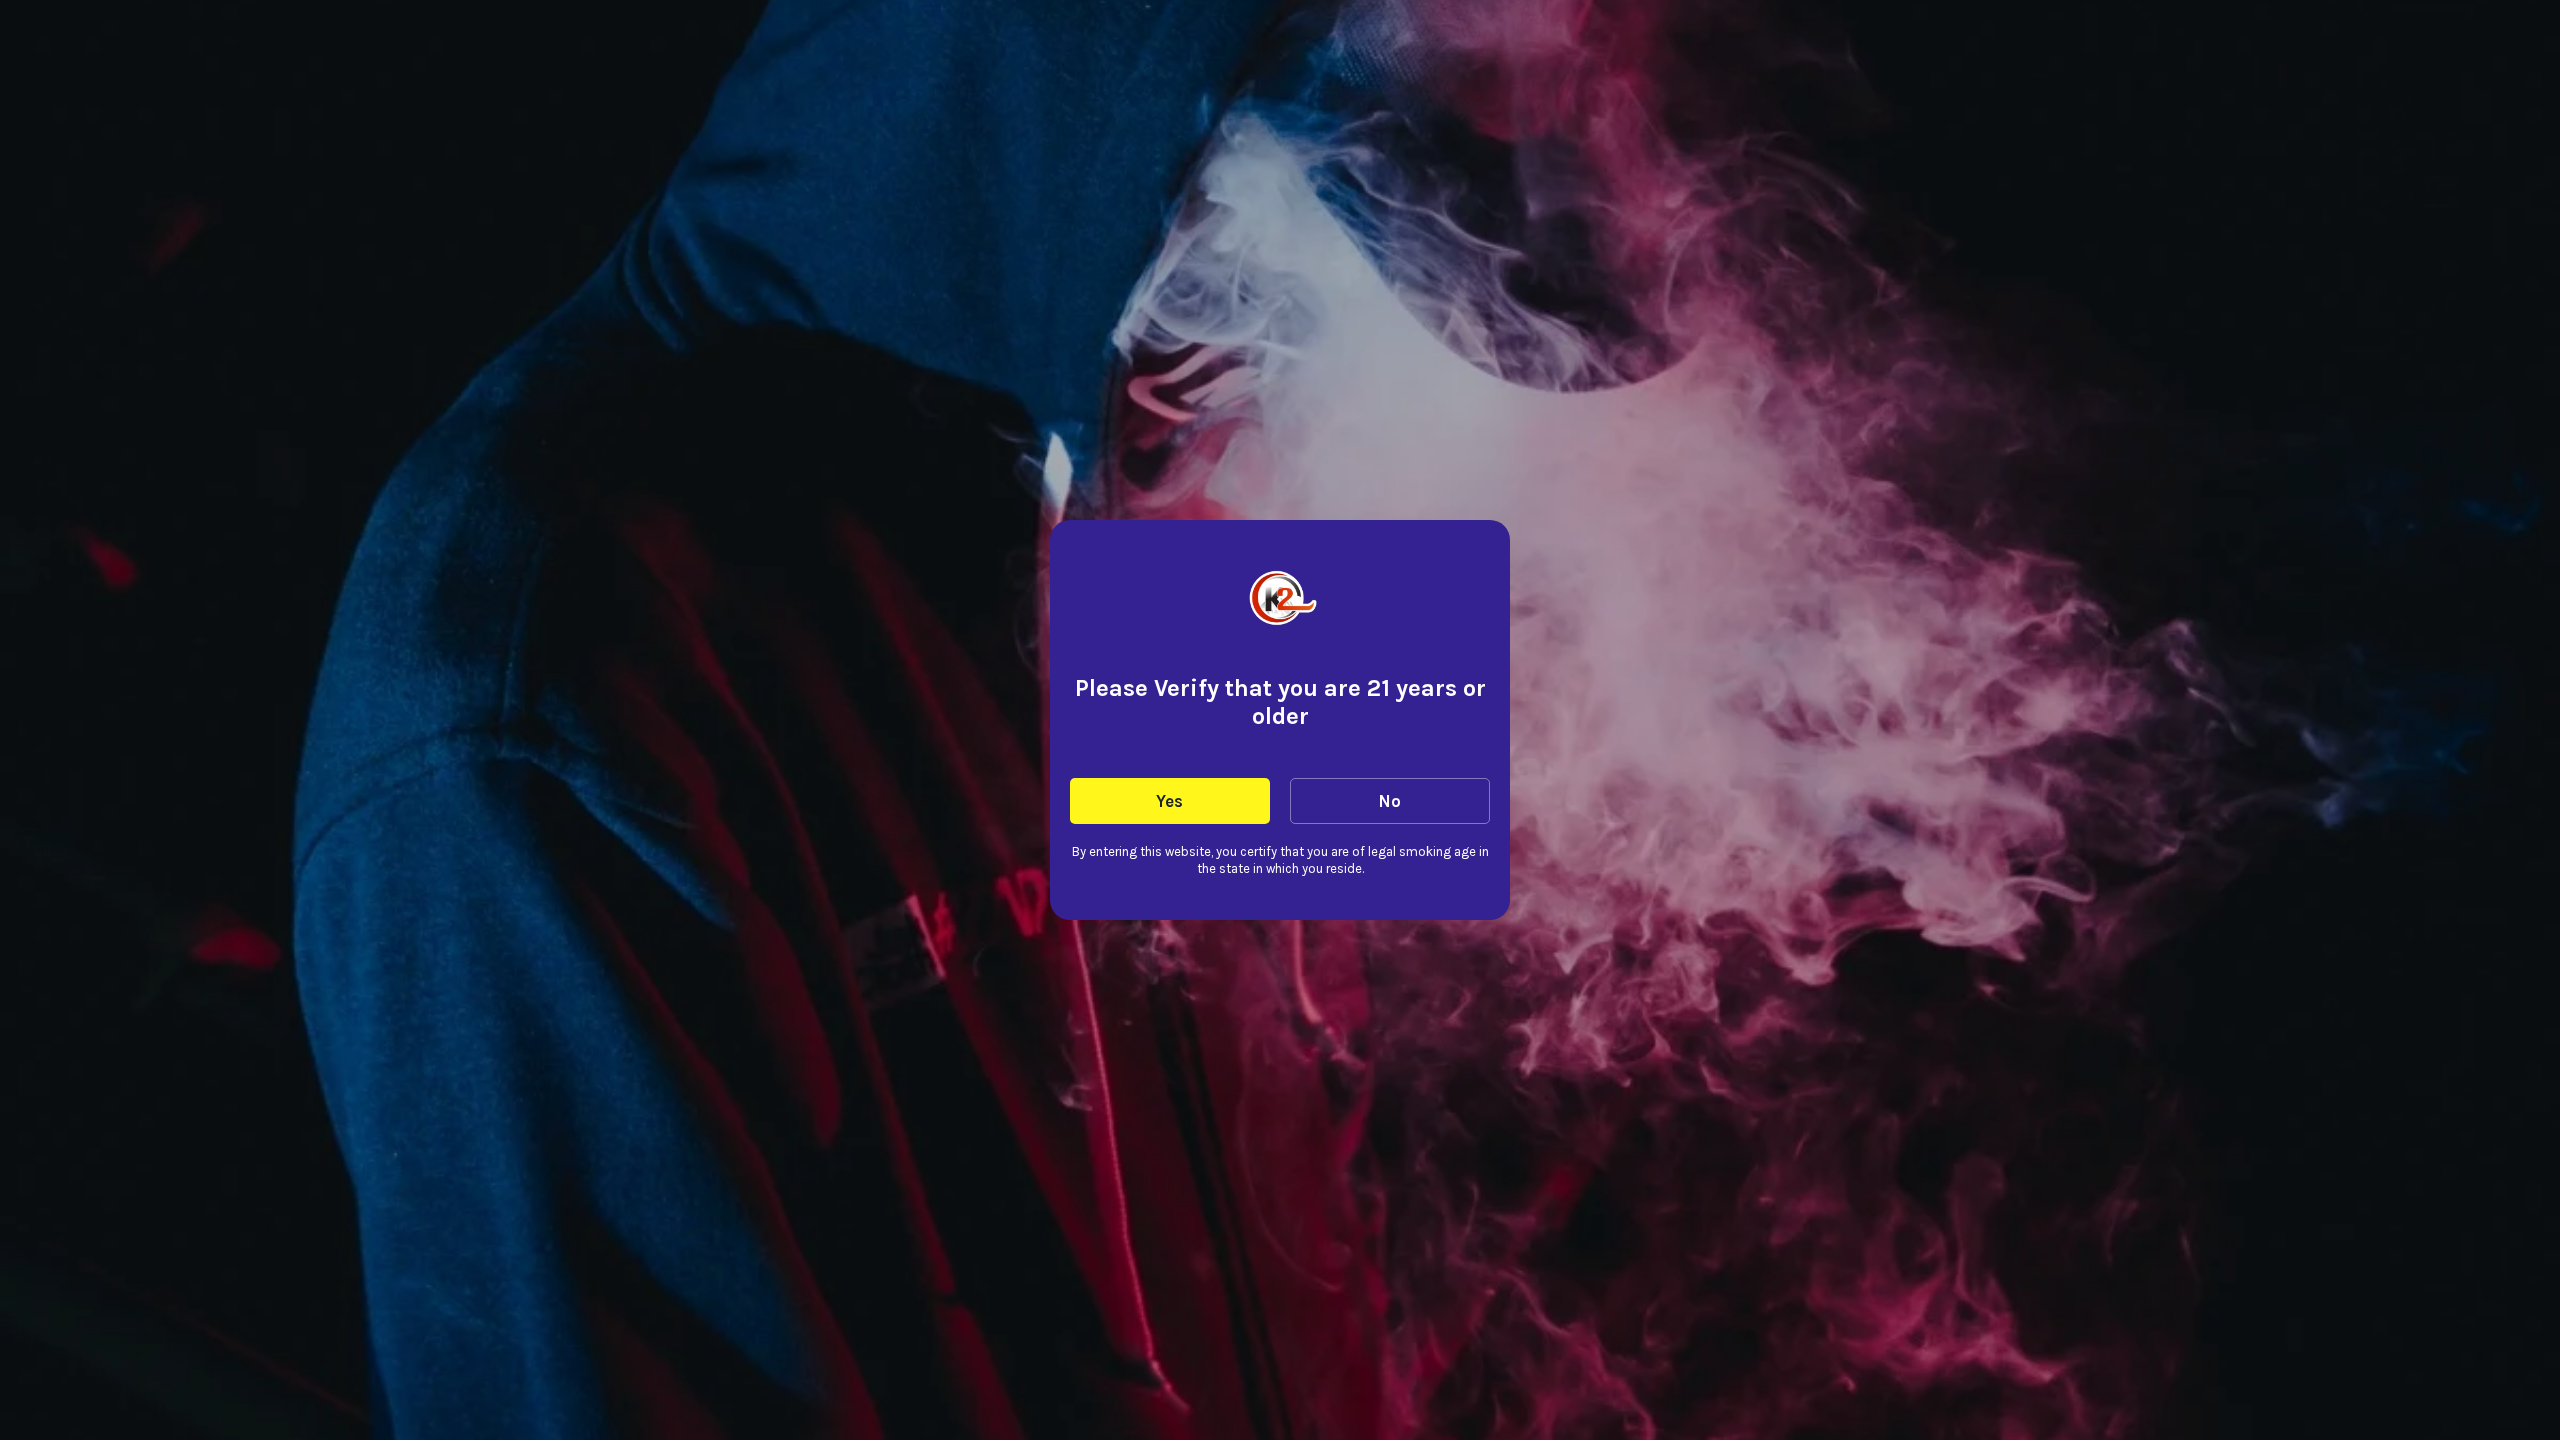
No (1389, 801)
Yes (1169, 801)
